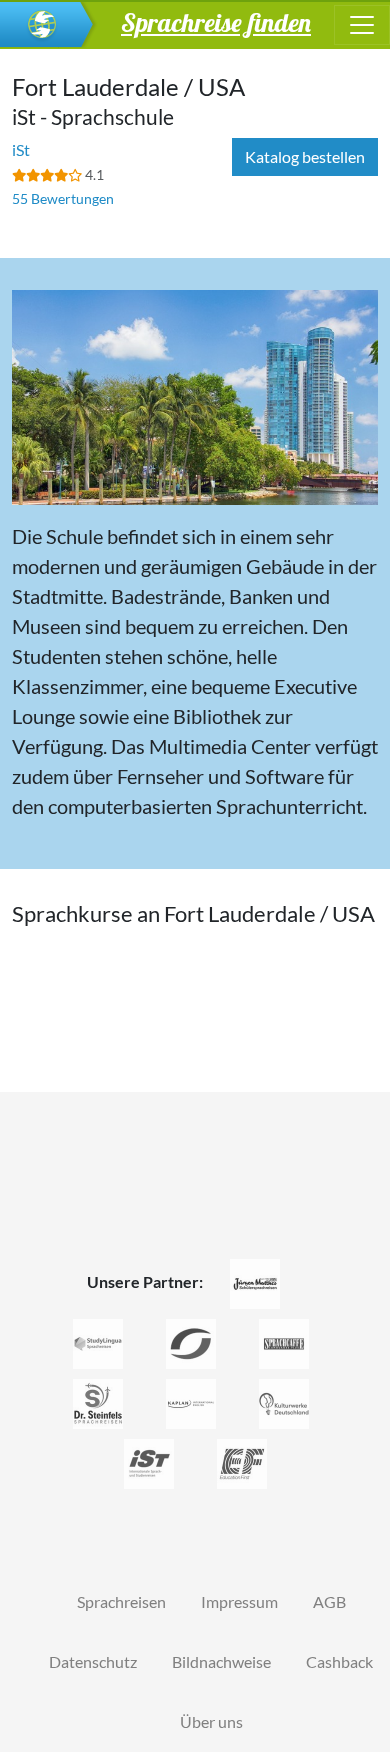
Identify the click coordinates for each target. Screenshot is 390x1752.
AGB (329, 1601)
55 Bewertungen (63, 198)
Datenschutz (93, 1661)
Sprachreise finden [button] (216, 22)
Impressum (239, 1601)
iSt (21, 149)
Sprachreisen (121, 1601)
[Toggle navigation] (362, 25)
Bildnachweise (221, 1661)
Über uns (211, 1721)
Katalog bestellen (305, 156)
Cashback (339, 1661)
